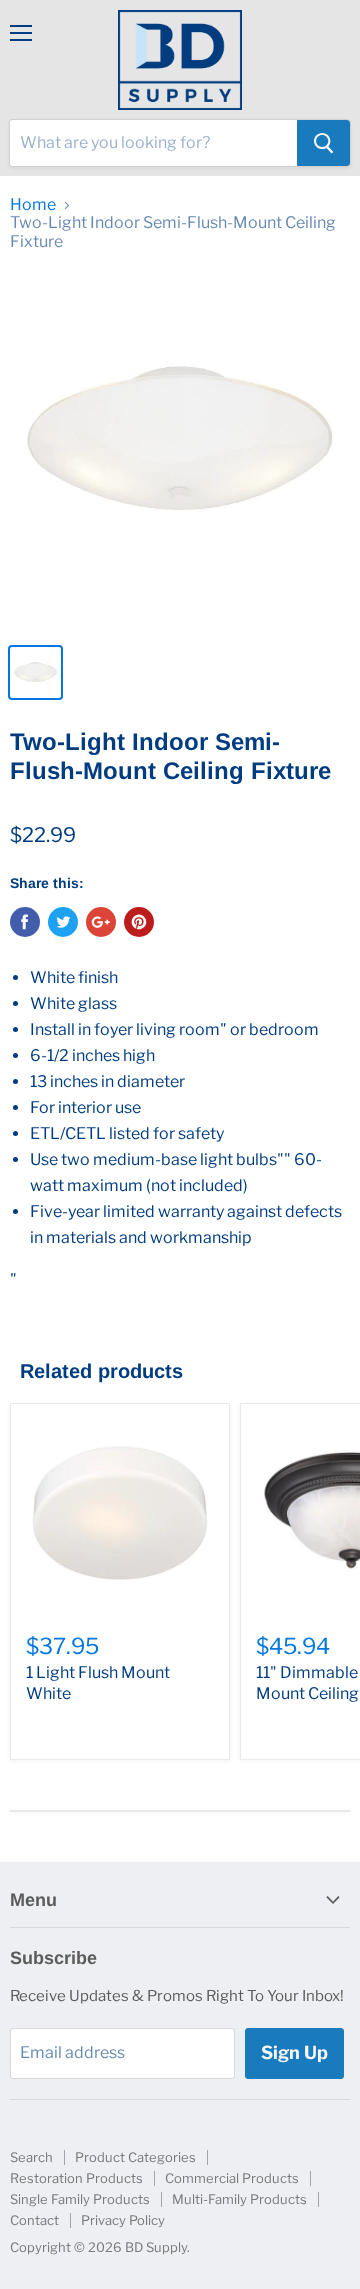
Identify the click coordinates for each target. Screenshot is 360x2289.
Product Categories (135, 2157)
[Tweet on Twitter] (63, 922)
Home (33, 205)
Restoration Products (76, 2178)
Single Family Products (80, 2199)
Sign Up (294, 2052)
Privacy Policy (123, 2220)
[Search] (323, 143)
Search (31, 2157)
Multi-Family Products (239, 2199)
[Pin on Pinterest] (139, 922)
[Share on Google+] (101, 922)
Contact (34, 2220)
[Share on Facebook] (25, 922)
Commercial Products (232, 2178)
